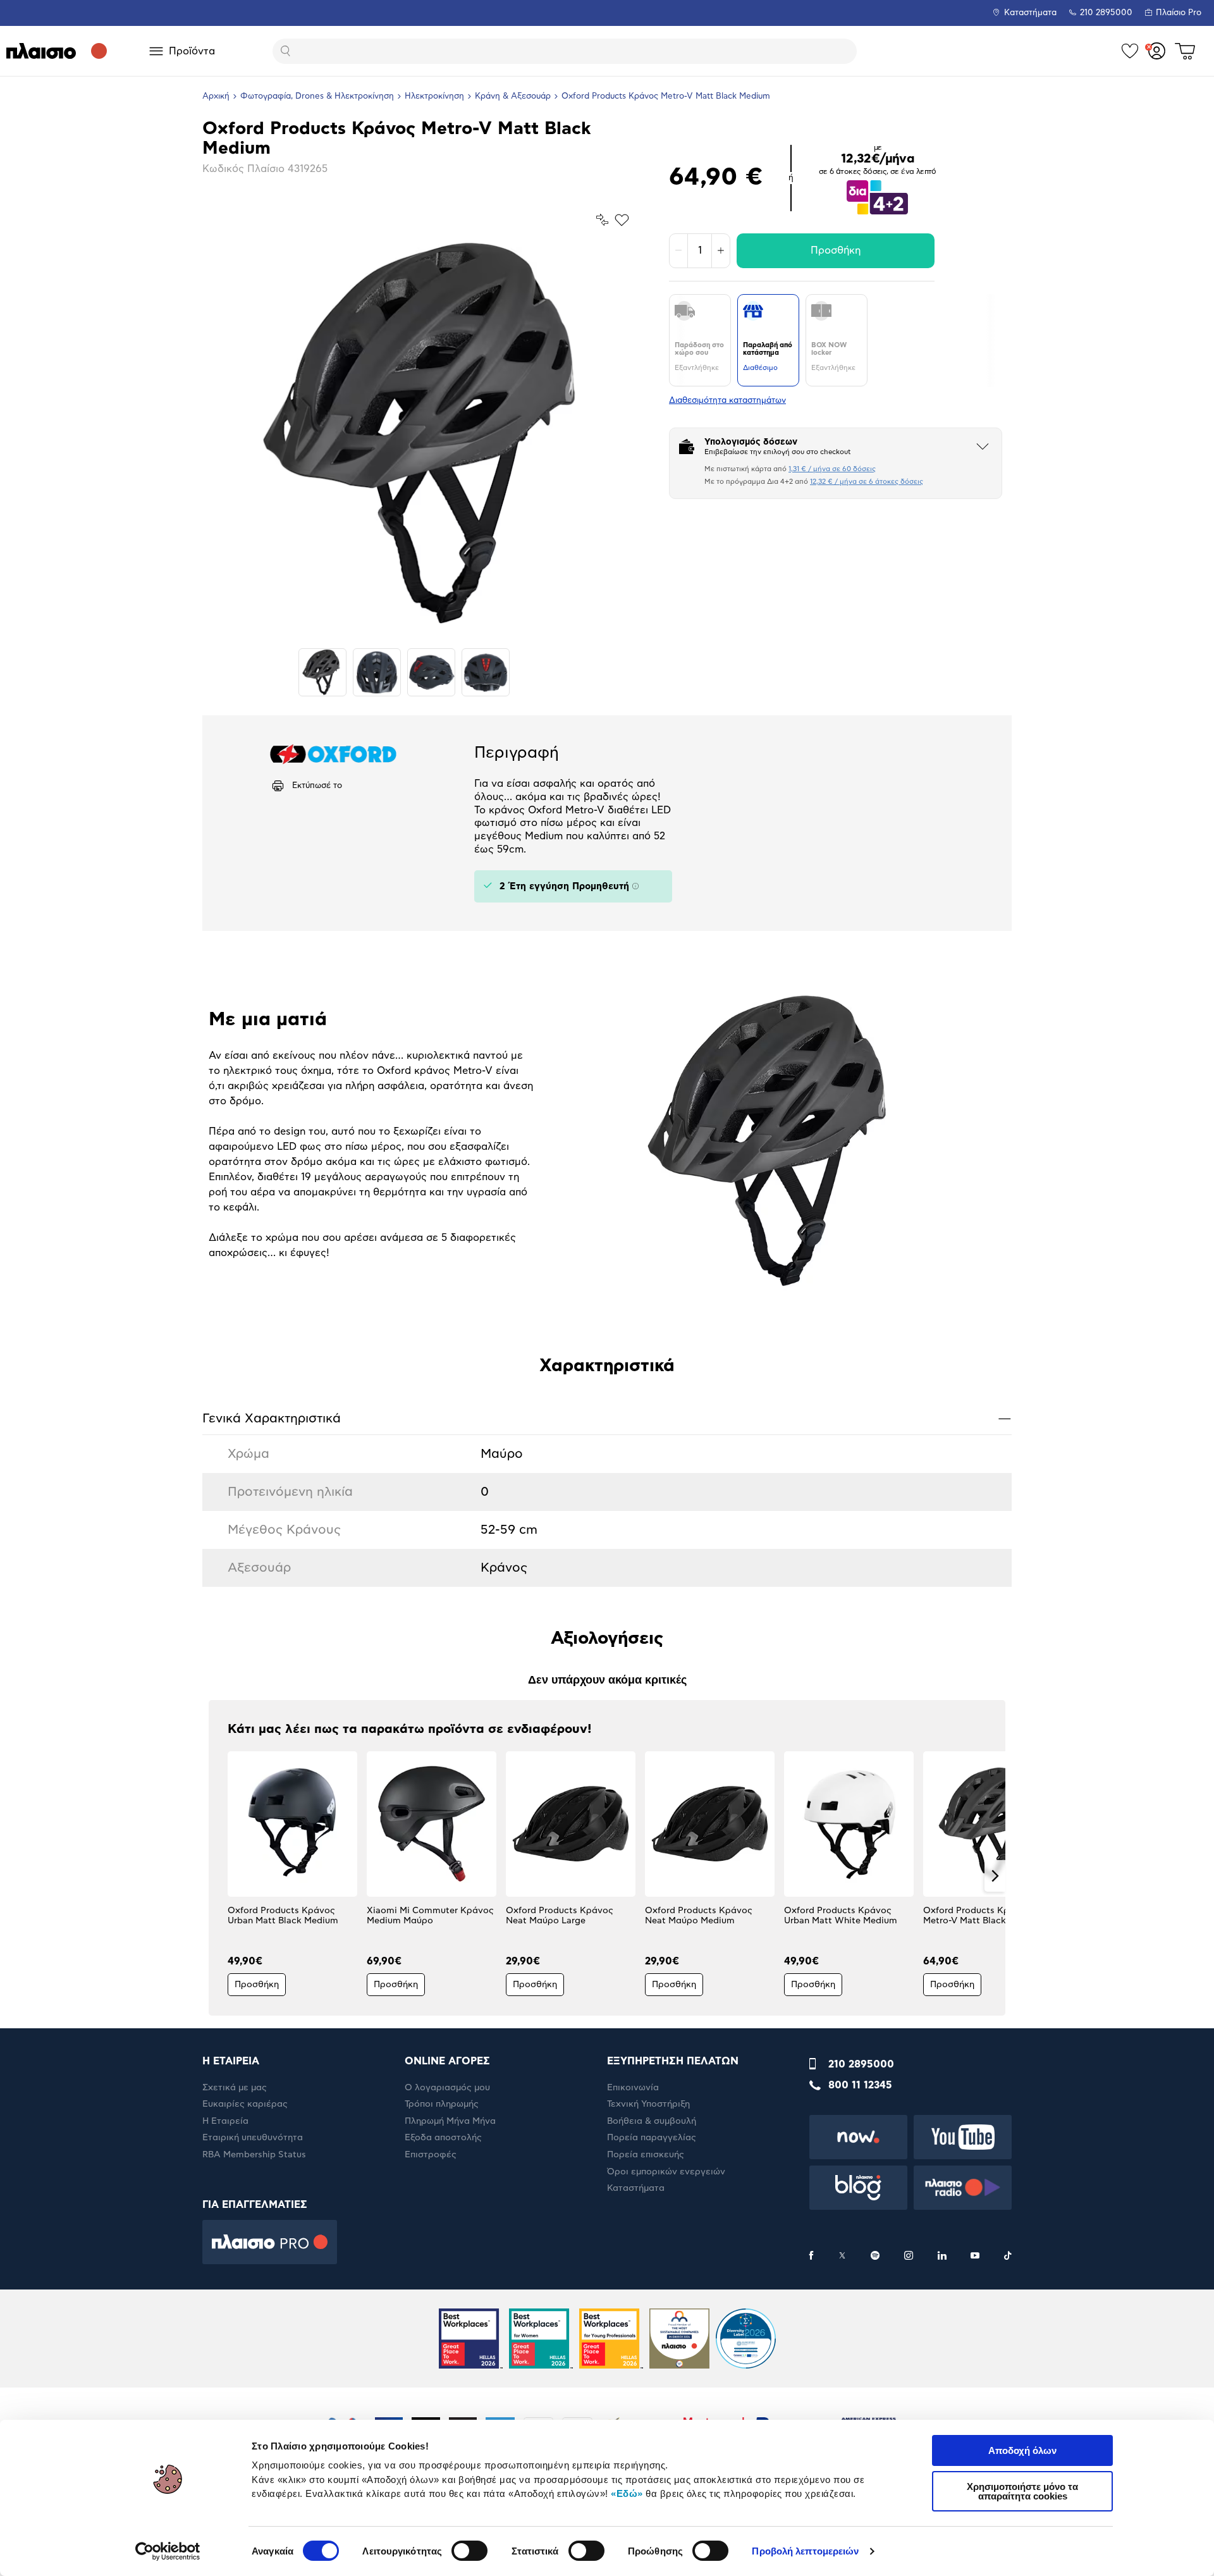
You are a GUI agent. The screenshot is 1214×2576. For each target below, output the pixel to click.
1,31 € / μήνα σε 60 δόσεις (832, 469)
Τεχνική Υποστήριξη (648, 2104)
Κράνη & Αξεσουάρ (513, 96)
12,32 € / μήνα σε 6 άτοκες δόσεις (867, 482)
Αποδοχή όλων (1022, 2450)
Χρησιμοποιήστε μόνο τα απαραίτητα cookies (1022, 2491)
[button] (219, 1876)
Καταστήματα (1030, 13)
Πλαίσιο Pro (1179, 13)
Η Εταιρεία (225, 2121)
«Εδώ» (627, 2493)
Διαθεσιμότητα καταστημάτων (727, 401)
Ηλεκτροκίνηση (434, 96)
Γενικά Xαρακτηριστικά (607, 1418)
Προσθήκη (836, 250)
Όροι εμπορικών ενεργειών (666, 2172)
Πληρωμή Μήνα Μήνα (450, 2121)
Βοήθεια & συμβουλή (652, 2121)
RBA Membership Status (254, 2155)
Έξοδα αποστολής (443, 2138)
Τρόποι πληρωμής (442, 2104)
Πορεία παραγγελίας (652, 2138)
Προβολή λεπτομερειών (805, 2551)
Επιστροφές (431, 2155)
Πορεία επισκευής (646, 2155)
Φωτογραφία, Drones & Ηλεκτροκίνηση (317, 96)
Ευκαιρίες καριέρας (245, 2104)
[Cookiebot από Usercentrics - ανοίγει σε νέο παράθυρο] (168, 2551)
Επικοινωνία (633, 2088)
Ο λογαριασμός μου (447, 2088)
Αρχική (216, 96)
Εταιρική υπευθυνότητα (253, 2138)
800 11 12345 (860, 2085)
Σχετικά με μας (235, 2088)
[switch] (469, 2551)
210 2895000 (861, 2064)
